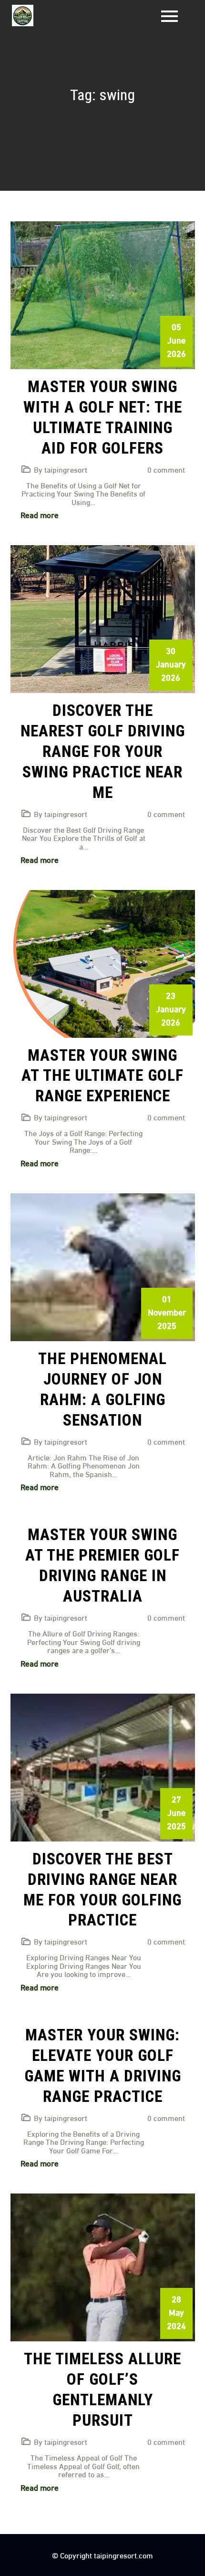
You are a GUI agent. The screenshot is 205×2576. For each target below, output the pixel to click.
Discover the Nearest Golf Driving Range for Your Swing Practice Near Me (103, 751)
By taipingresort (61, 469)
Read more (40, 514)
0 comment (166, 469)
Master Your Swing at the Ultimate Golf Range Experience (102, 1076)
